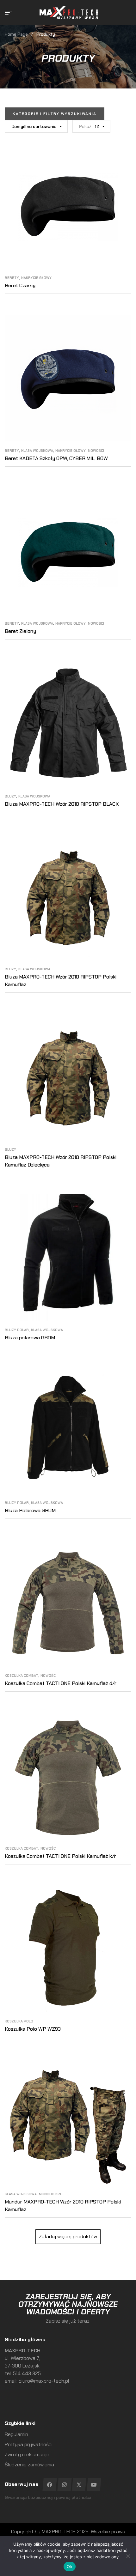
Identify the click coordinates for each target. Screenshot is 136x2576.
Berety (12, 278)
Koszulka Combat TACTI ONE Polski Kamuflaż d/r (61, 1683)
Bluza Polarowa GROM (30, 1510)
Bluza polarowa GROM (30, 1338)
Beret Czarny (20, 285)
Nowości (96, 451)
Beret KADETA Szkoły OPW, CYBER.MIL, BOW (56, 458)
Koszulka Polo (19, 2021)
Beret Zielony (20, 631)
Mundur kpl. (51, 2194)
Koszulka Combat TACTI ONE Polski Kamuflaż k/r (60, 1856)
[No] (128, 2556)
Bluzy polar (17, 1330)
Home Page (16, 34)
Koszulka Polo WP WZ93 (33, 2029)
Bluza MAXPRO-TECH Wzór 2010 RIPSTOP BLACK (62, 804)
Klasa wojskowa (37, 451)
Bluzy (10, 796)
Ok (70, 2567)
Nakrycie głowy (36, 278)
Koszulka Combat (22, 1676)
